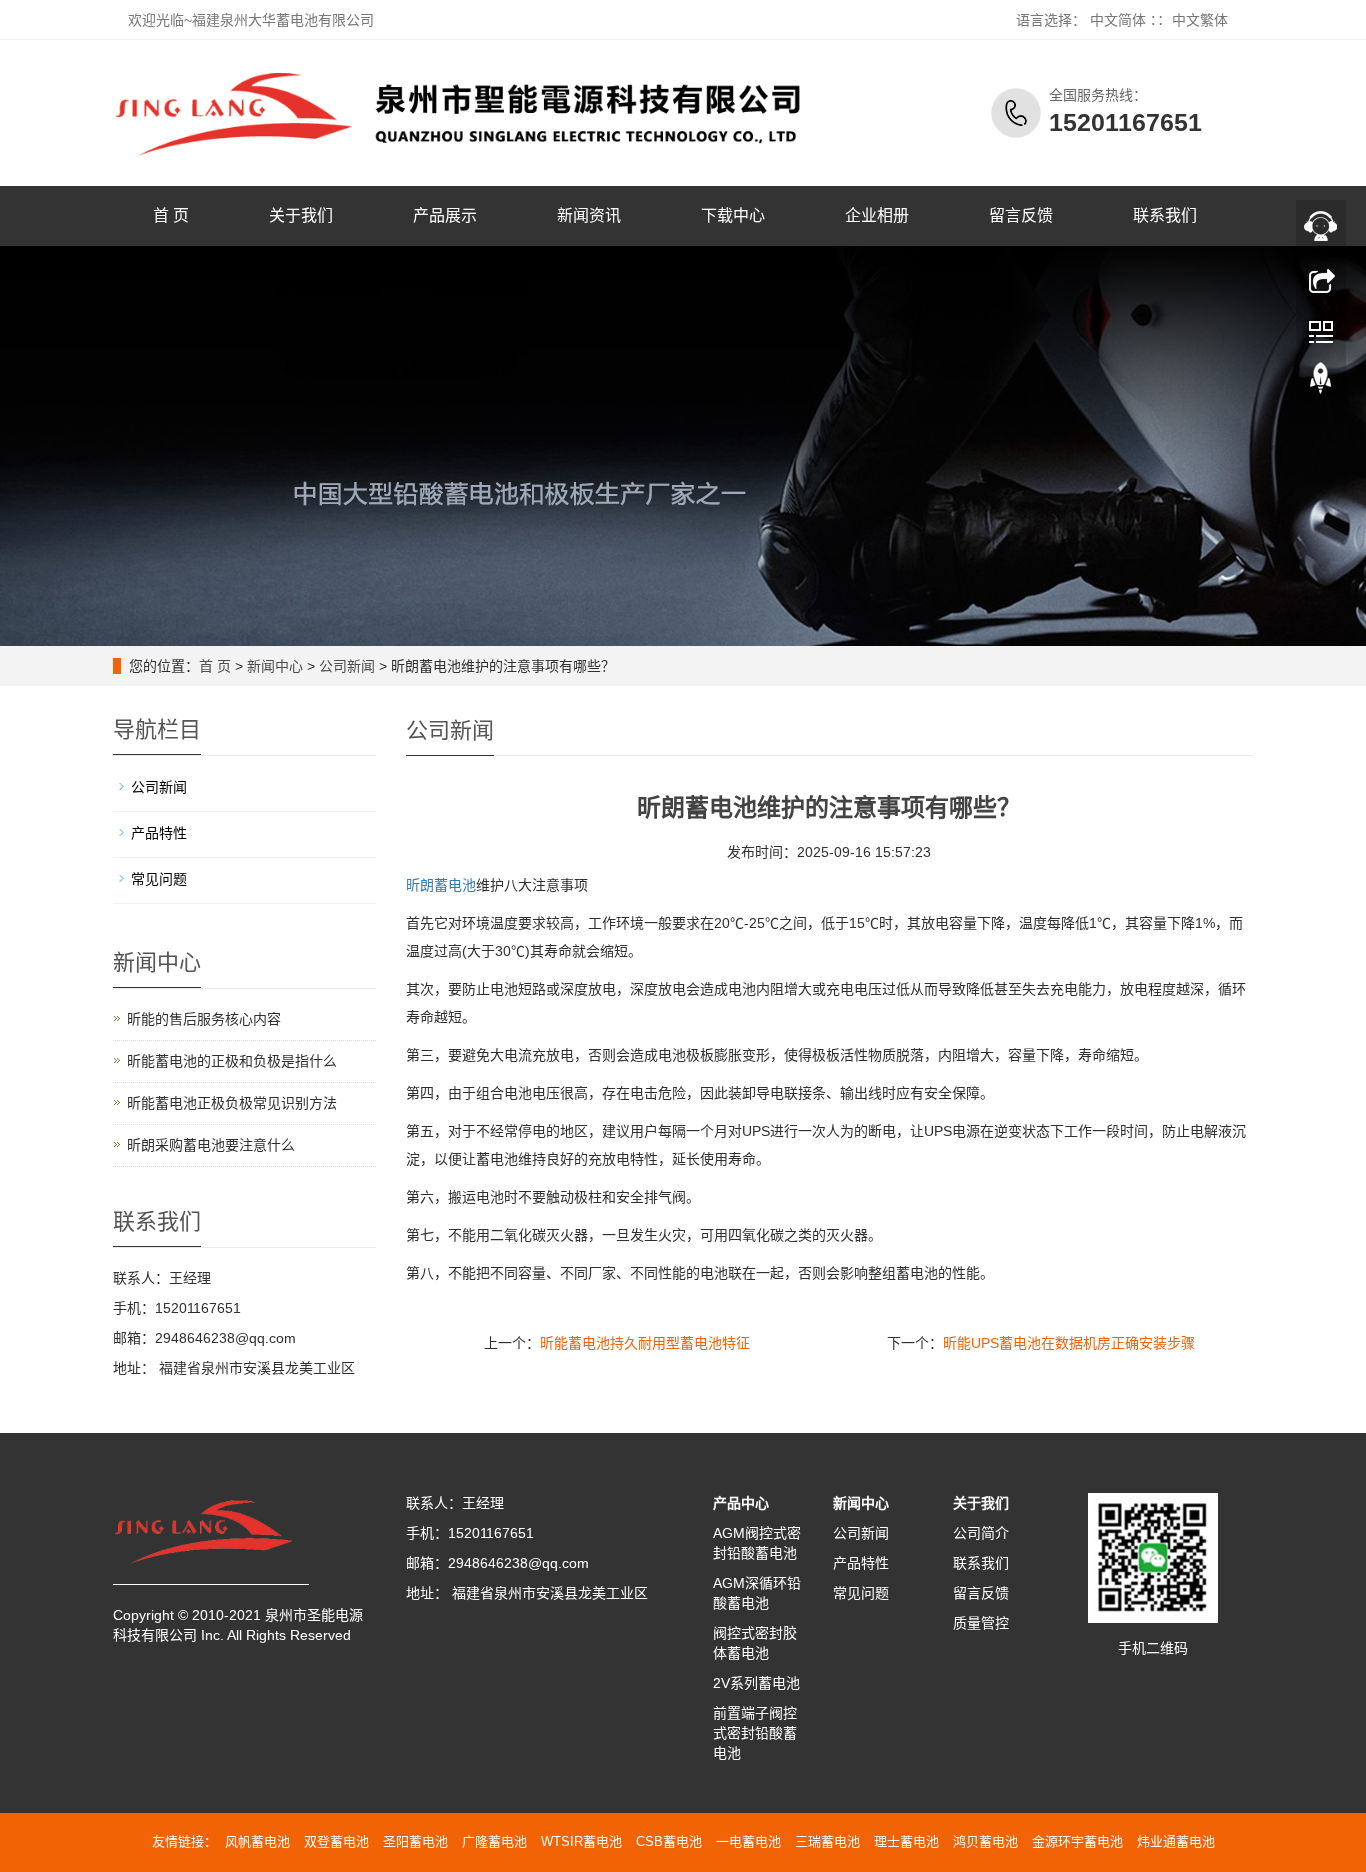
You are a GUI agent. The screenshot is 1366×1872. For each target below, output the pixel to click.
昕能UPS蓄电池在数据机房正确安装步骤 (1069, 1343)
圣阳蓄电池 (415, 1841)
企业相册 (877, 215)
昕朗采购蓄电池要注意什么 (211, 1145)
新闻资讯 (589, 215)
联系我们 (1165, 215)
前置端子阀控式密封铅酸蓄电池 (755, 1733)
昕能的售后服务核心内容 (204, 1019)
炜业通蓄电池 (1176, 1841)
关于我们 (301, 215)
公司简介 (981, 1533)
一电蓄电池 (748, 1841)
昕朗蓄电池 (441, 885)
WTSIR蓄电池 (581, 1841)
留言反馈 (1021, 215)
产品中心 (741, 1503)
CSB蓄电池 (669, 1841)
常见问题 (159, 879)
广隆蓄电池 (494, 1841)
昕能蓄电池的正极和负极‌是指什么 (232, 1061)
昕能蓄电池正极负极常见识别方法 (232, 1103)
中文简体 (1118, 20)
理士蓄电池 (906, 1841)
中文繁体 (1200, 20)
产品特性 (159, 833)
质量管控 (981, 1623)
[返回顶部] (1321, 383)
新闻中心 (275, 666)
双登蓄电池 (336, 1841)
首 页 (171, 215)
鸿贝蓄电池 (985, 1841)
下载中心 (733, 215)
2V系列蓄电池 (756, 1683)
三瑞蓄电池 (827, 1841)
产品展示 (445, 215)
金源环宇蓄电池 (1077, 1841)
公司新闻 (347, 666)
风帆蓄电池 (257, 1841)
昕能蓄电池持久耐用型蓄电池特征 (645, 1343)
